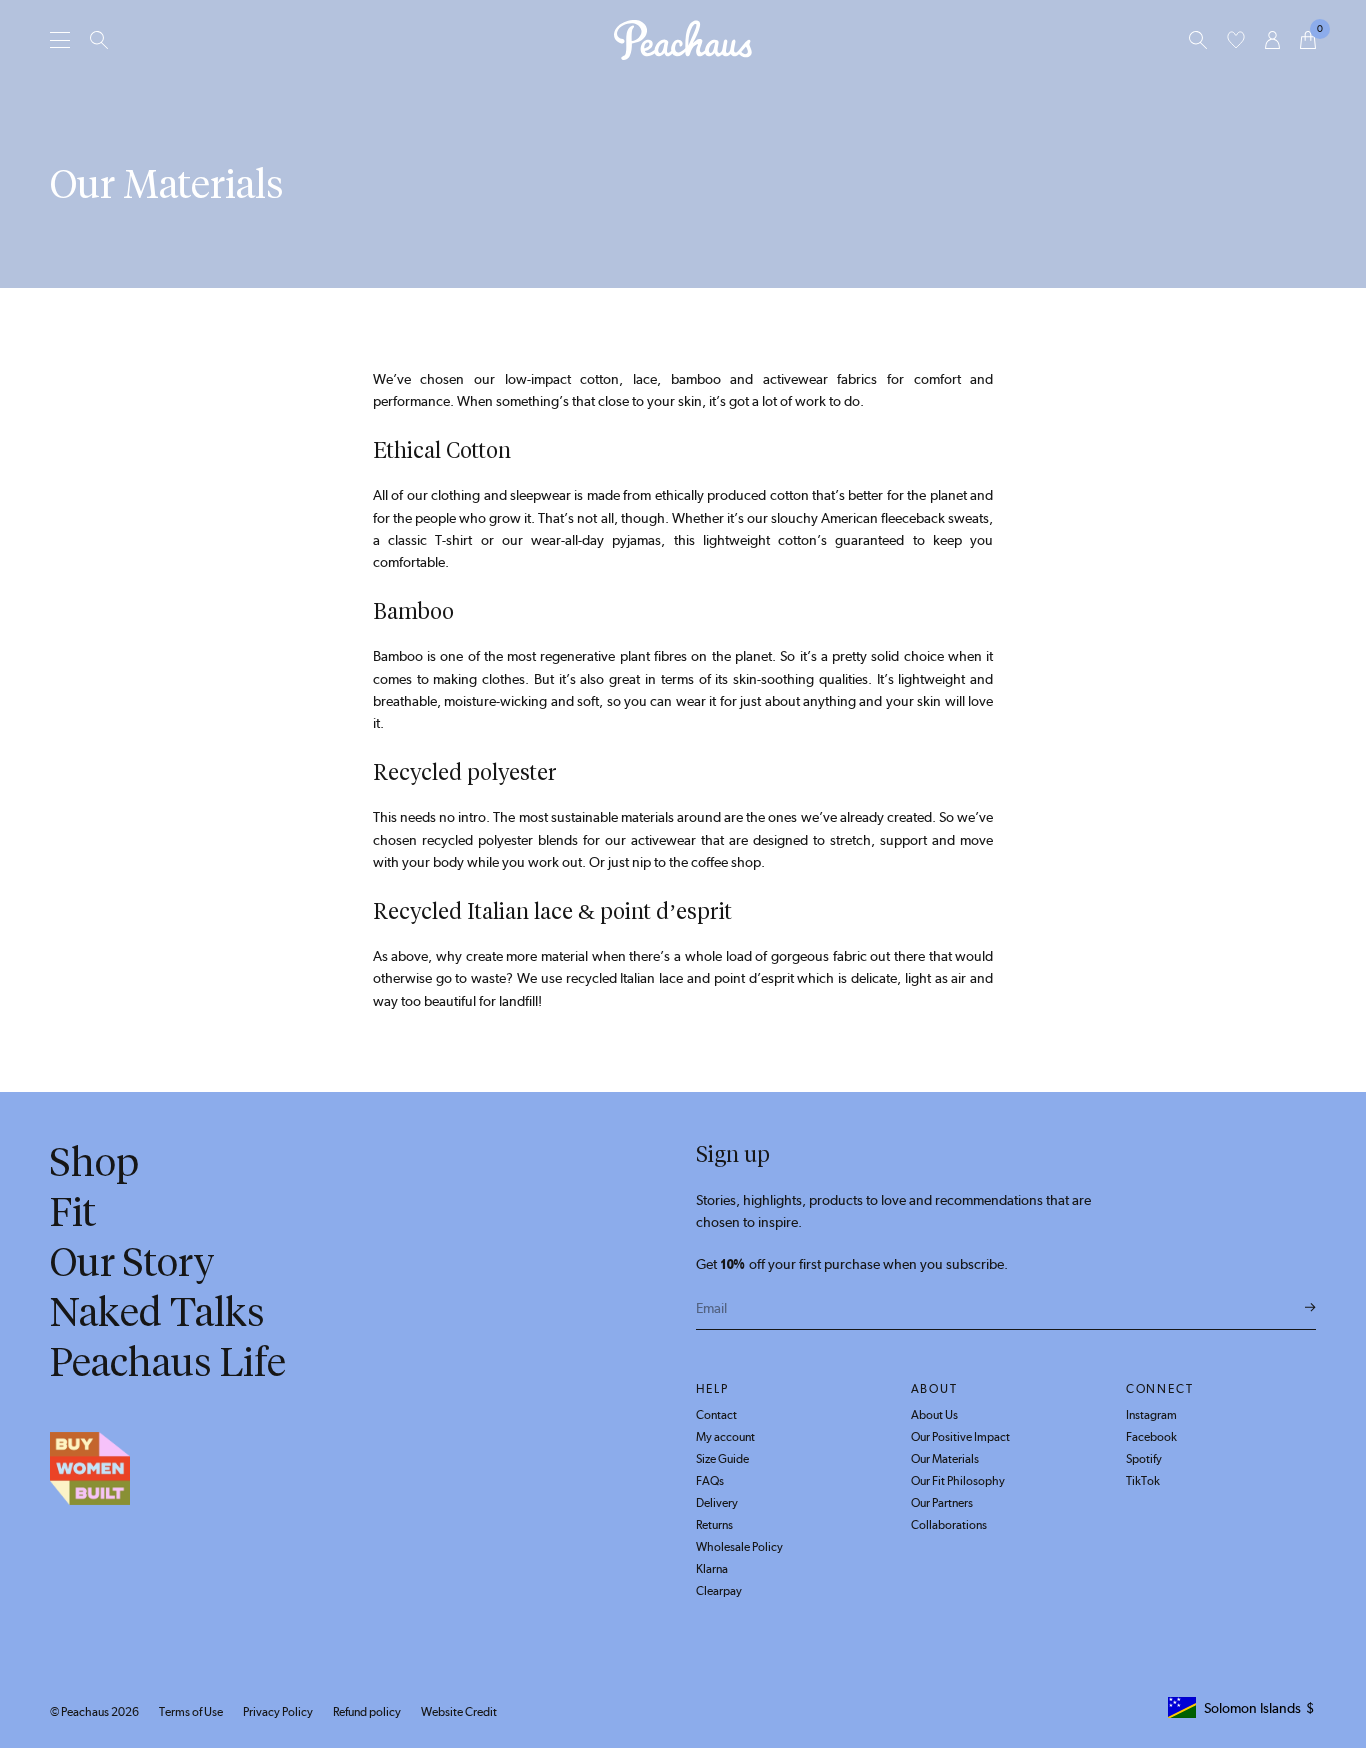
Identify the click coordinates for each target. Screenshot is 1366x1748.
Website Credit (459, 1712)
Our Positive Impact (960, 1437)
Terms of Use (191, 1712)
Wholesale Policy (739, 1547)
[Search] (99, 40)
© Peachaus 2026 (94, 1712)
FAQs (710, 1481)
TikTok (1143, 1481)
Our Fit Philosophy (958, 1481)
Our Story (132, 1262)
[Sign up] (1310, 1308)
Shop (94, 1162)
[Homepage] (683, 40)
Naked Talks (157, 1312)
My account (725, 1437)
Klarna (712, 1569)
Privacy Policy (278, 1712)
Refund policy (367, 1712)
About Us (934, 1415)
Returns (714, 1525)
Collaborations (949, 1525)
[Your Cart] (1308, 40)
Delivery (717, 1503)
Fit (73, 1212)
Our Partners (942, 1503)
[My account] (1272, 40)
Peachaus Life (168, 1362)
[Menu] (60, 39)
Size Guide (722, 1459)
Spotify (1144, 1459)
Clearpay (719, 1591)
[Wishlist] (1236, 40)
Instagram (1151, 1415)
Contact (716, 1415)
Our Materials (945, 1459)
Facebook (1151, 1437)
